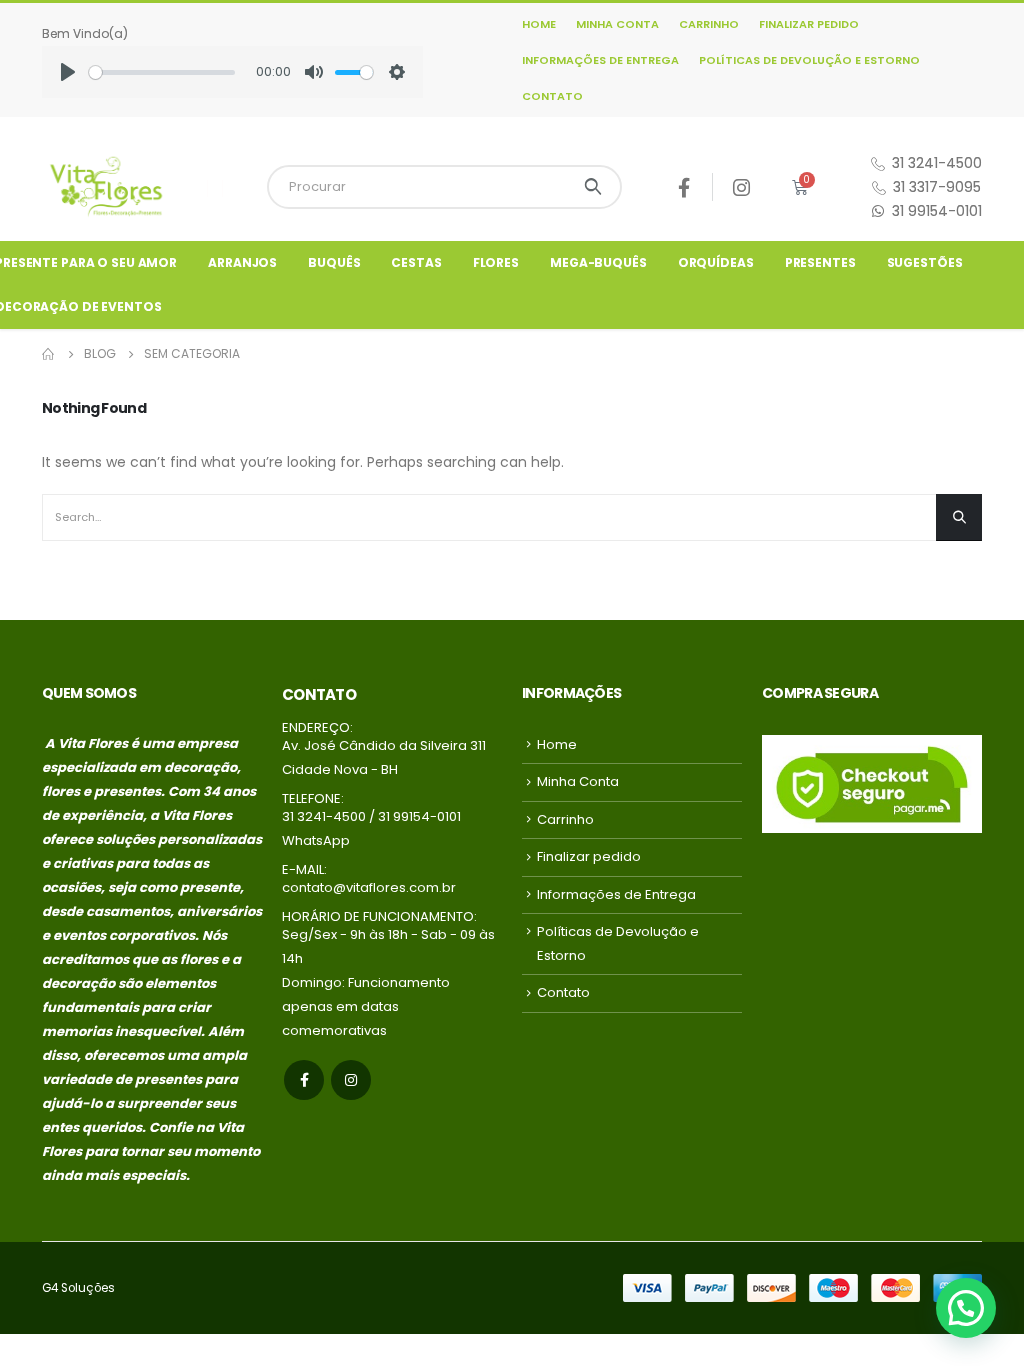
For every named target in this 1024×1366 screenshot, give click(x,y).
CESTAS (416, 262)
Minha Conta (617, 24)
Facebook (304, 1080)
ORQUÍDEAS (716, 262)
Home (539, 24)
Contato (552, 96)
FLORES (496, 262)
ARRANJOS (242, 262)
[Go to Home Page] (49, 354)
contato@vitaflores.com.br (369, 887)
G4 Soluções (78, 1288)
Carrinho (709, 24)
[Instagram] (741, 187)
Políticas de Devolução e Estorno (809, 60)
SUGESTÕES (925, 262)
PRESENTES (820, 262)
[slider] (162, 72)
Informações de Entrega (600, 60)
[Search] (593, 187)
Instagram (351, 1080)
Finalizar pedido (809, 24)
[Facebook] (684, 187)
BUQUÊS (334, 262)
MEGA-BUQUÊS (598, 262)
